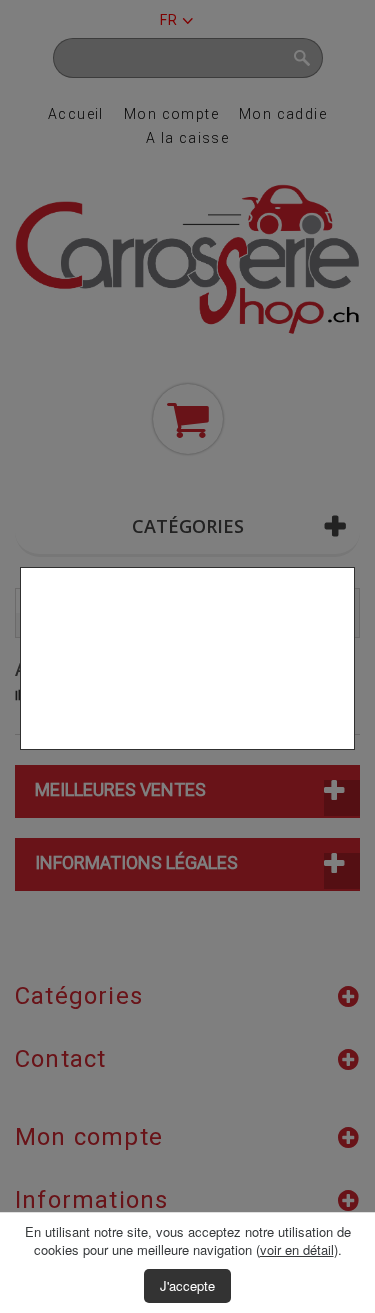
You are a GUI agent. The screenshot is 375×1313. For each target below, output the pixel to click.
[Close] (347, 760)
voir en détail (297, 1249)
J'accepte (187, 1285)
